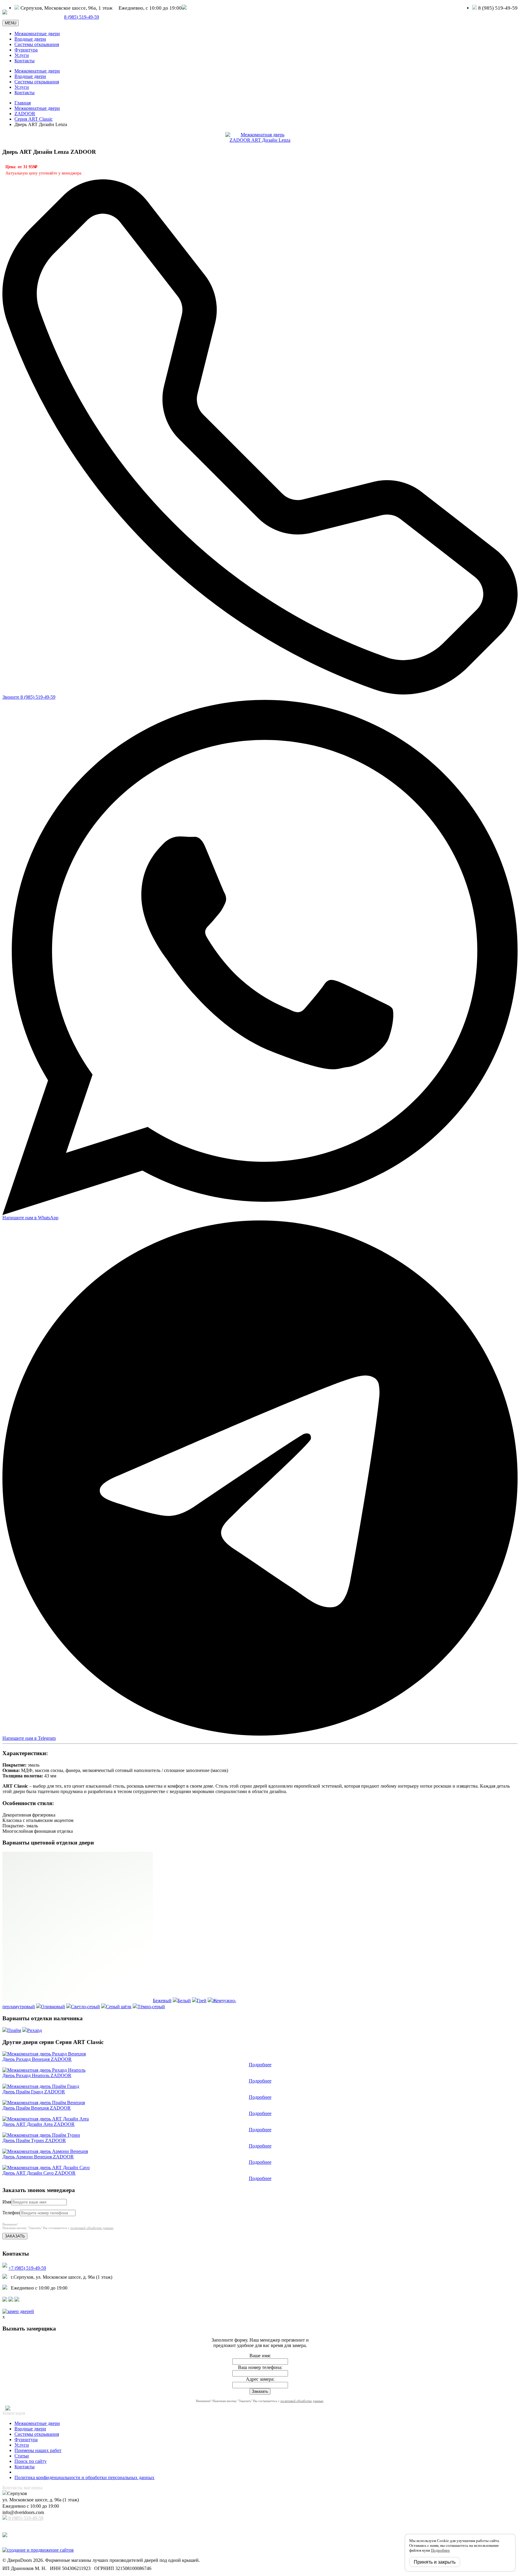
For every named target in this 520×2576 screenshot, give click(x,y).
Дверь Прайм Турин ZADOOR (34, 2140)
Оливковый (53, 2007)
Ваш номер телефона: (260, 2367)
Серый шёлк (119, 2007)
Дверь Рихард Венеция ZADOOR (37, 2059)
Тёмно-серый (151, 2007)
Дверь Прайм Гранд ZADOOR (34, 2092)
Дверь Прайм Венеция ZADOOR (37, 2108)
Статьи (22, 2456)
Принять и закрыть (435, 2562)
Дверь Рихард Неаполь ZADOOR (37, 2075)
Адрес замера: (260, 2379)
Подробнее (260, 2065)
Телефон (11, 2213)
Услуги (22, 55)
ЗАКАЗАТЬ (15, 2236)
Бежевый (162, 2001)
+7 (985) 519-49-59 (27, 2268)
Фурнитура (26, 50)
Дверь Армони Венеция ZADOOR (38, 2157)
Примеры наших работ (38, 2450)
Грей (202, 2001)
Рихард (34, 2030)
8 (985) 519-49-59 (25, 2518)
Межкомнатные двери (37, 34)
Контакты (25, 61)
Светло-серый (85, 2007)
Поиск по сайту (31, 2461)
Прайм (14, 2030)
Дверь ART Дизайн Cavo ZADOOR (39, 2173)
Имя (7, 2202)
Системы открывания (37, 44)
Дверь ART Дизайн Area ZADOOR (39, 2124)
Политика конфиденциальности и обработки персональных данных (84, 2477)
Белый (184, 2001)
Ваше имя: (260, 2356)
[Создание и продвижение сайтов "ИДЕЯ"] (38, 2550)
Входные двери (30, 39)
